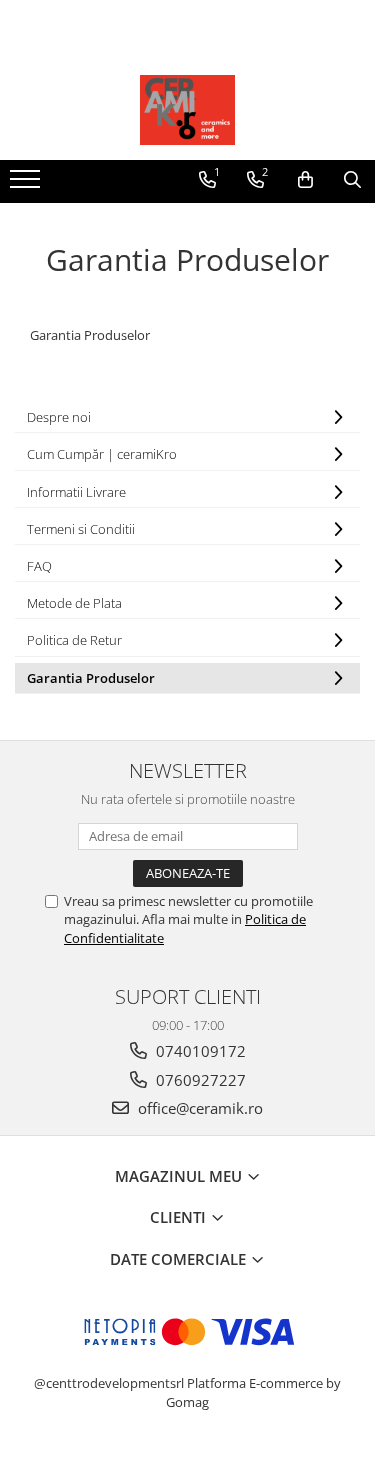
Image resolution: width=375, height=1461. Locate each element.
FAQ (39, 566)
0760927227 (199, 1080)
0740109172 (199, 1051)
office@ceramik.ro (198, 1108)
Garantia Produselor (91, 678)
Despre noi (59, 417)
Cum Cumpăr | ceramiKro (102, 454)
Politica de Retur (74, 640)
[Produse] (27, 185)
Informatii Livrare (76, 492)
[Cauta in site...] (352, 180)
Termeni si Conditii (81, 529)
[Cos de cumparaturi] (305, 180)
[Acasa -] (188, 110)
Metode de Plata (74, 603)
